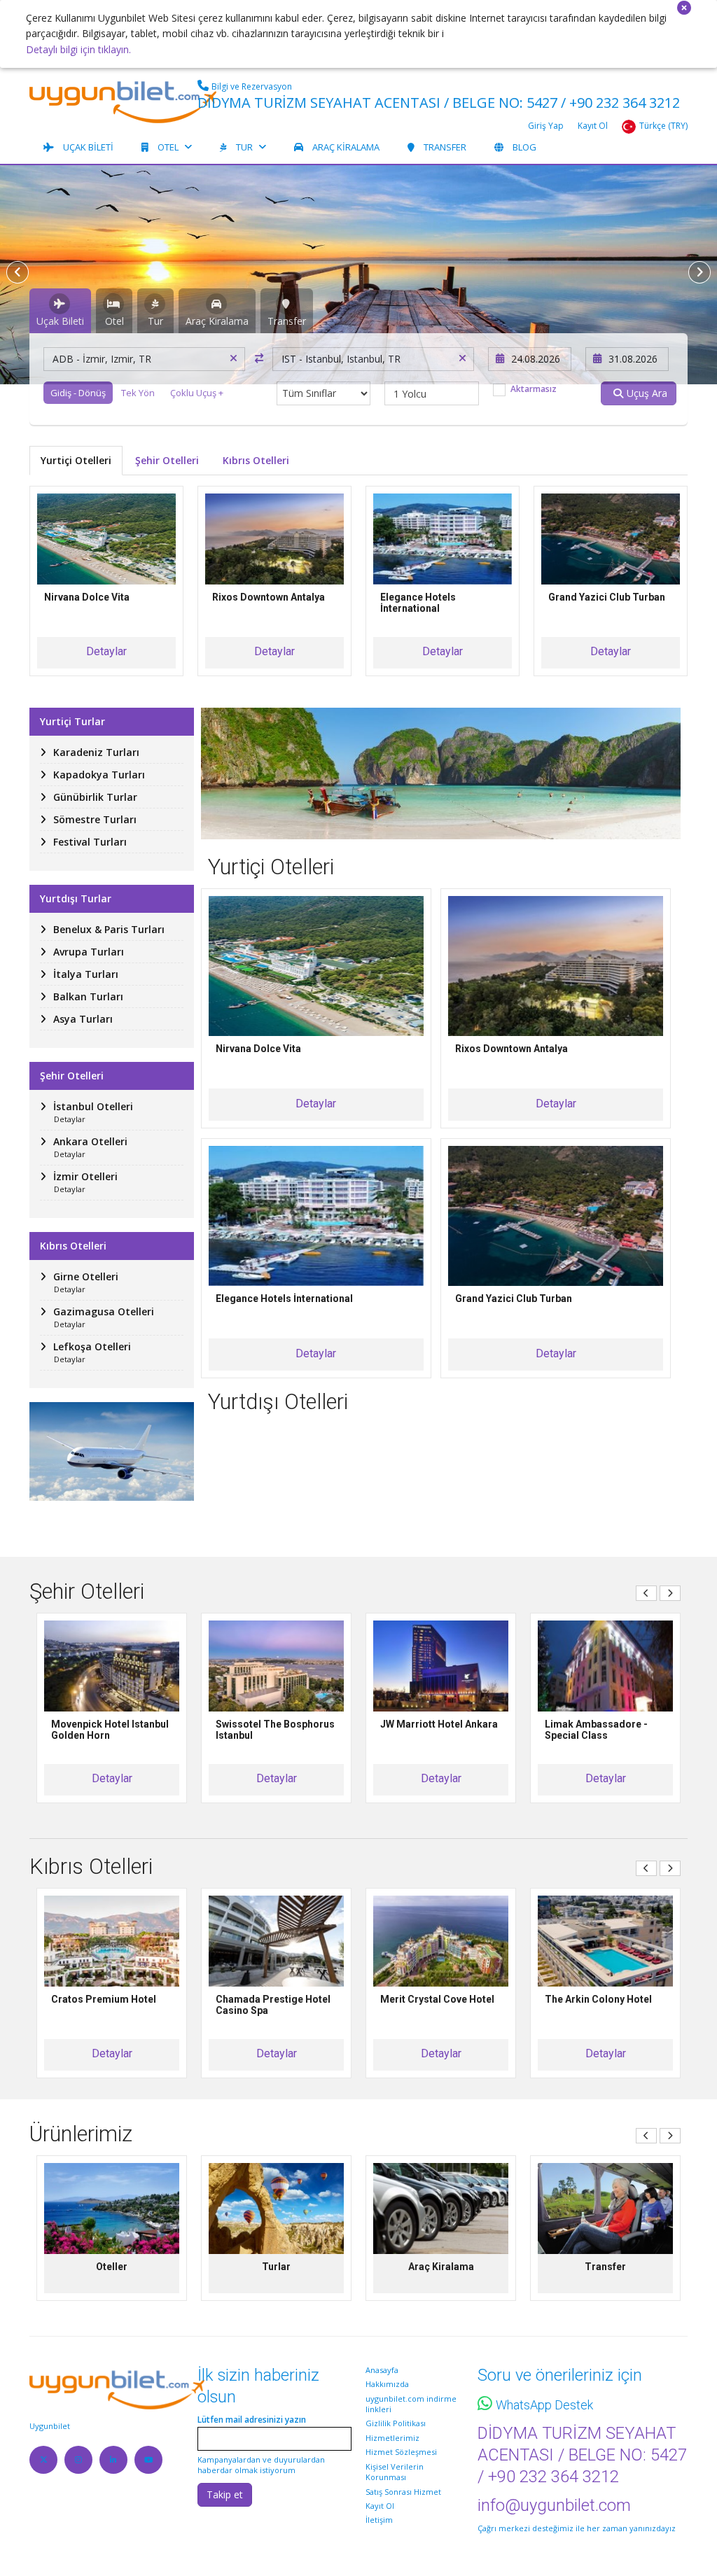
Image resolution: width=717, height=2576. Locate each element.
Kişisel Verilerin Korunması (395, 2472)
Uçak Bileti (88, 147)
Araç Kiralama (346, 147)
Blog (524, 147)
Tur (244, 147)
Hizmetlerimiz (392, 2438)
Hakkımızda (387, 2384)
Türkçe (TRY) (663, 126)
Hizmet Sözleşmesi (401, 2452)
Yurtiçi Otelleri (76, 460)
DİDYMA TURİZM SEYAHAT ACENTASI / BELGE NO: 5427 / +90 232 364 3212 (439, 103)
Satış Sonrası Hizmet (403, 2492)
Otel (168, 147)
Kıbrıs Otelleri (256, 460)
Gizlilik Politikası (396, 2423)
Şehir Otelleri (167, 460)
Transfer (445, 147)
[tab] (60, 311)
